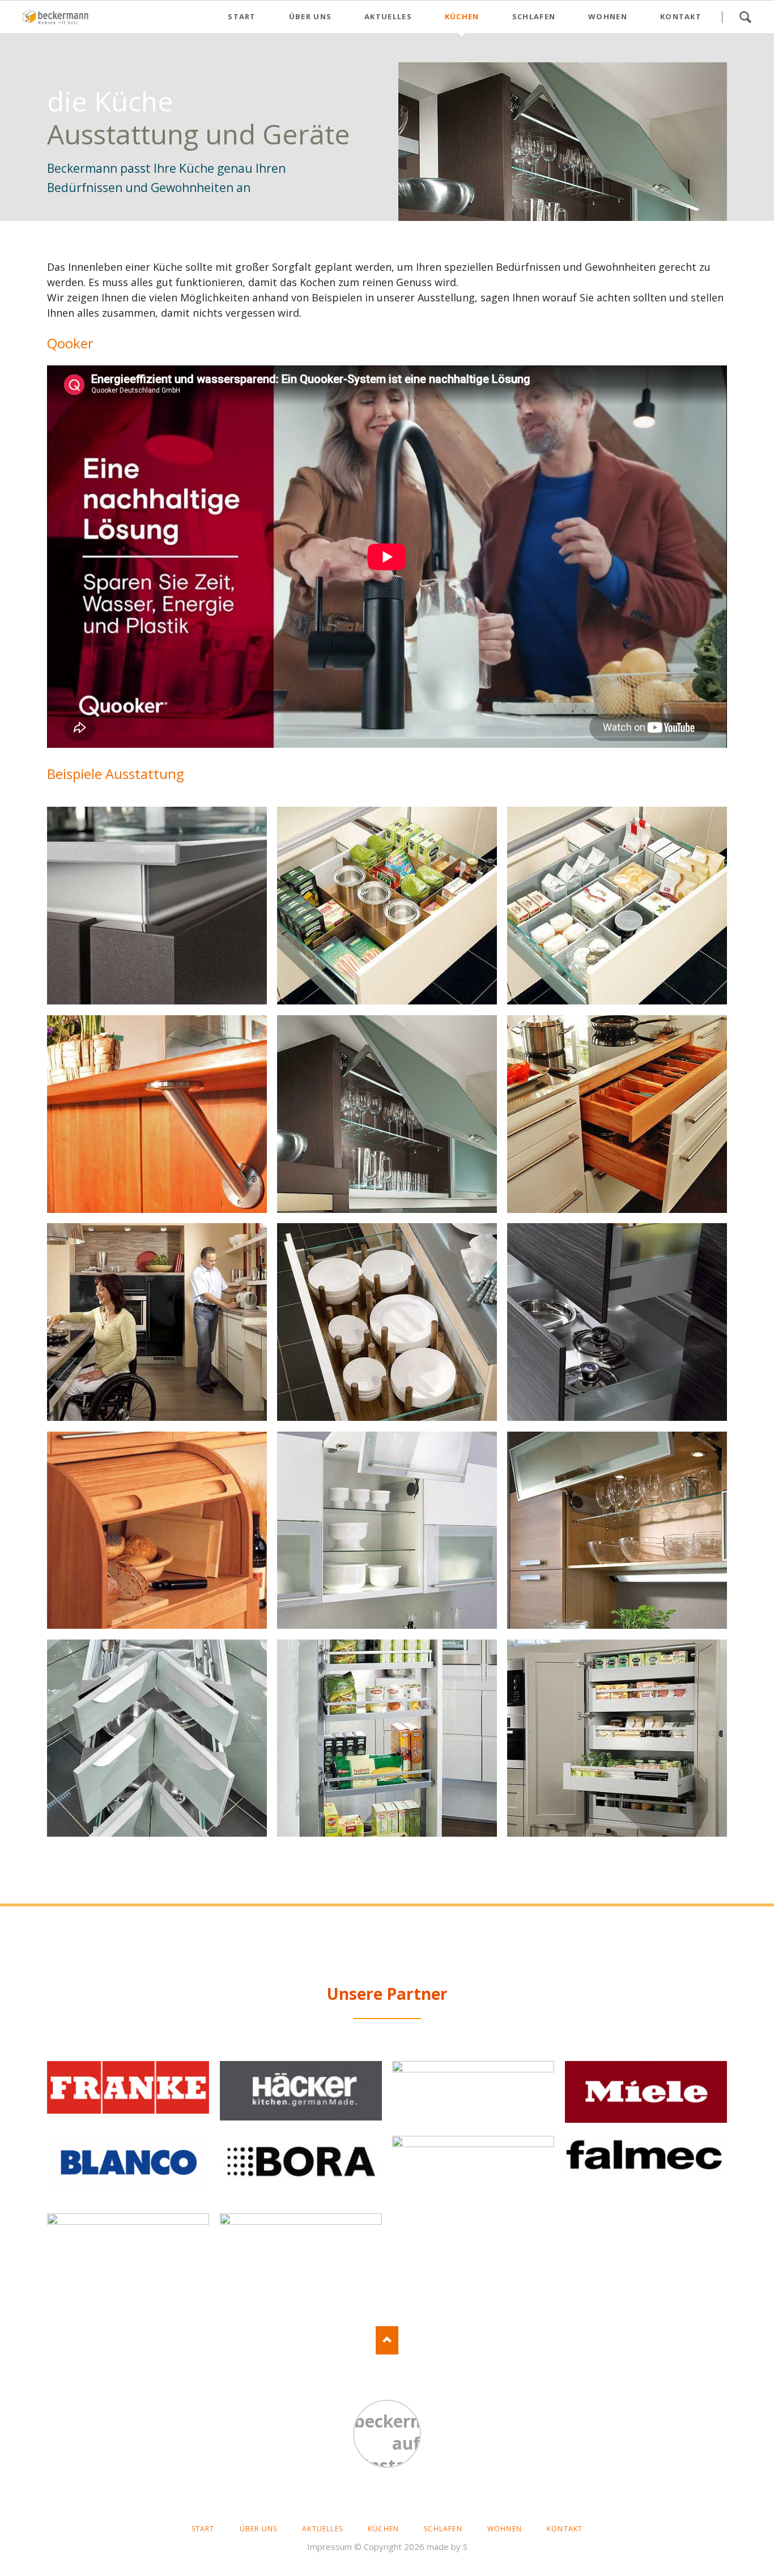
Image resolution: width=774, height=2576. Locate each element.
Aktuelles (388, 16)
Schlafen (534, 16)
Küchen (462, 16)
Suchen (745, 17)
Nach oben (387, 2340)
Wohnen (608, 16)
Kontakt (681, 16)
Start (242, 16)
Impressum (329, 2547)
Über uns (310, 16)
